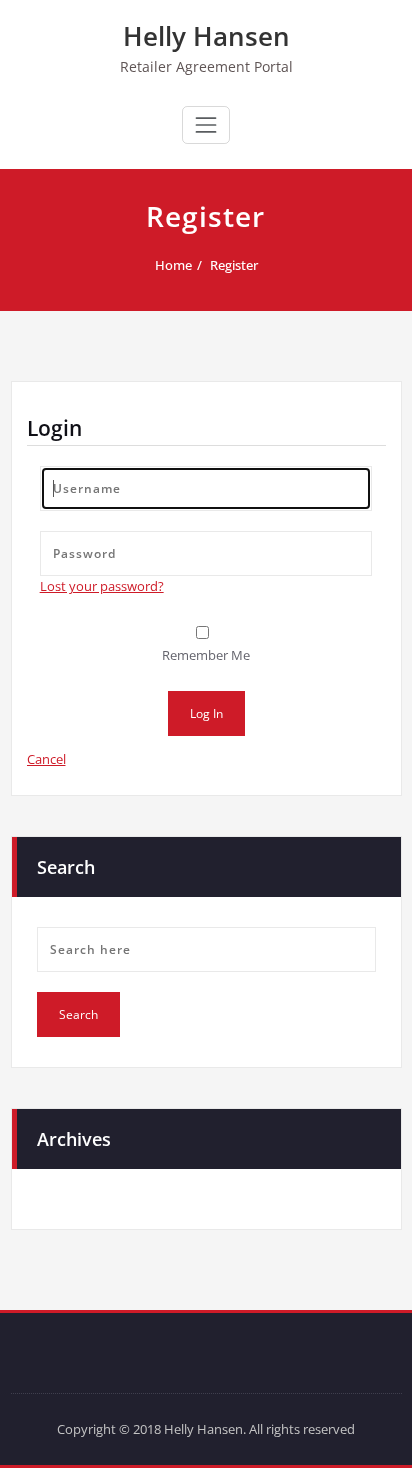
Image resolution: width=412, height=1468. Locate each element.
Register (234, 265)
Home (173, 265)
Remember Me (206, 655)
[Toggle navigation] (206, 125)
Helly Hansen (206, 36)
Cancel (46, 759)
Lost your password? (102, 586)
